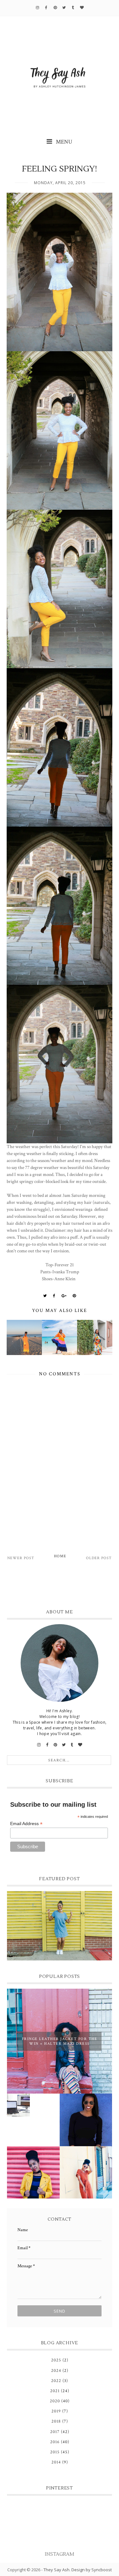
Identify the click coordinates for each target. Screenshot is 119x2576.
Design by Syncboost (92, 2570)
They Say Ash (56, 2570)
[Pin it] (74, 1296)
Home (60, 1556)
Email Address (26, 1824)
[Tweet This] (45, 1296)
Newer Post (21, 1558)
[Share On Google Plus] (64, 1296)
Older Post (99, 1558)
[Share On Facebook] (54, 1296)
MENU (63, 142)
